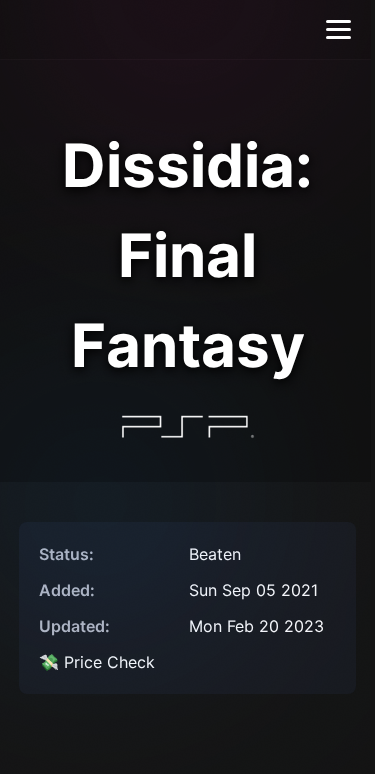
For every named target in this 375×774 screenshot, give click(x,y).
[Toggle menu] (338, 29)
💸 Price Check (97, 662)
